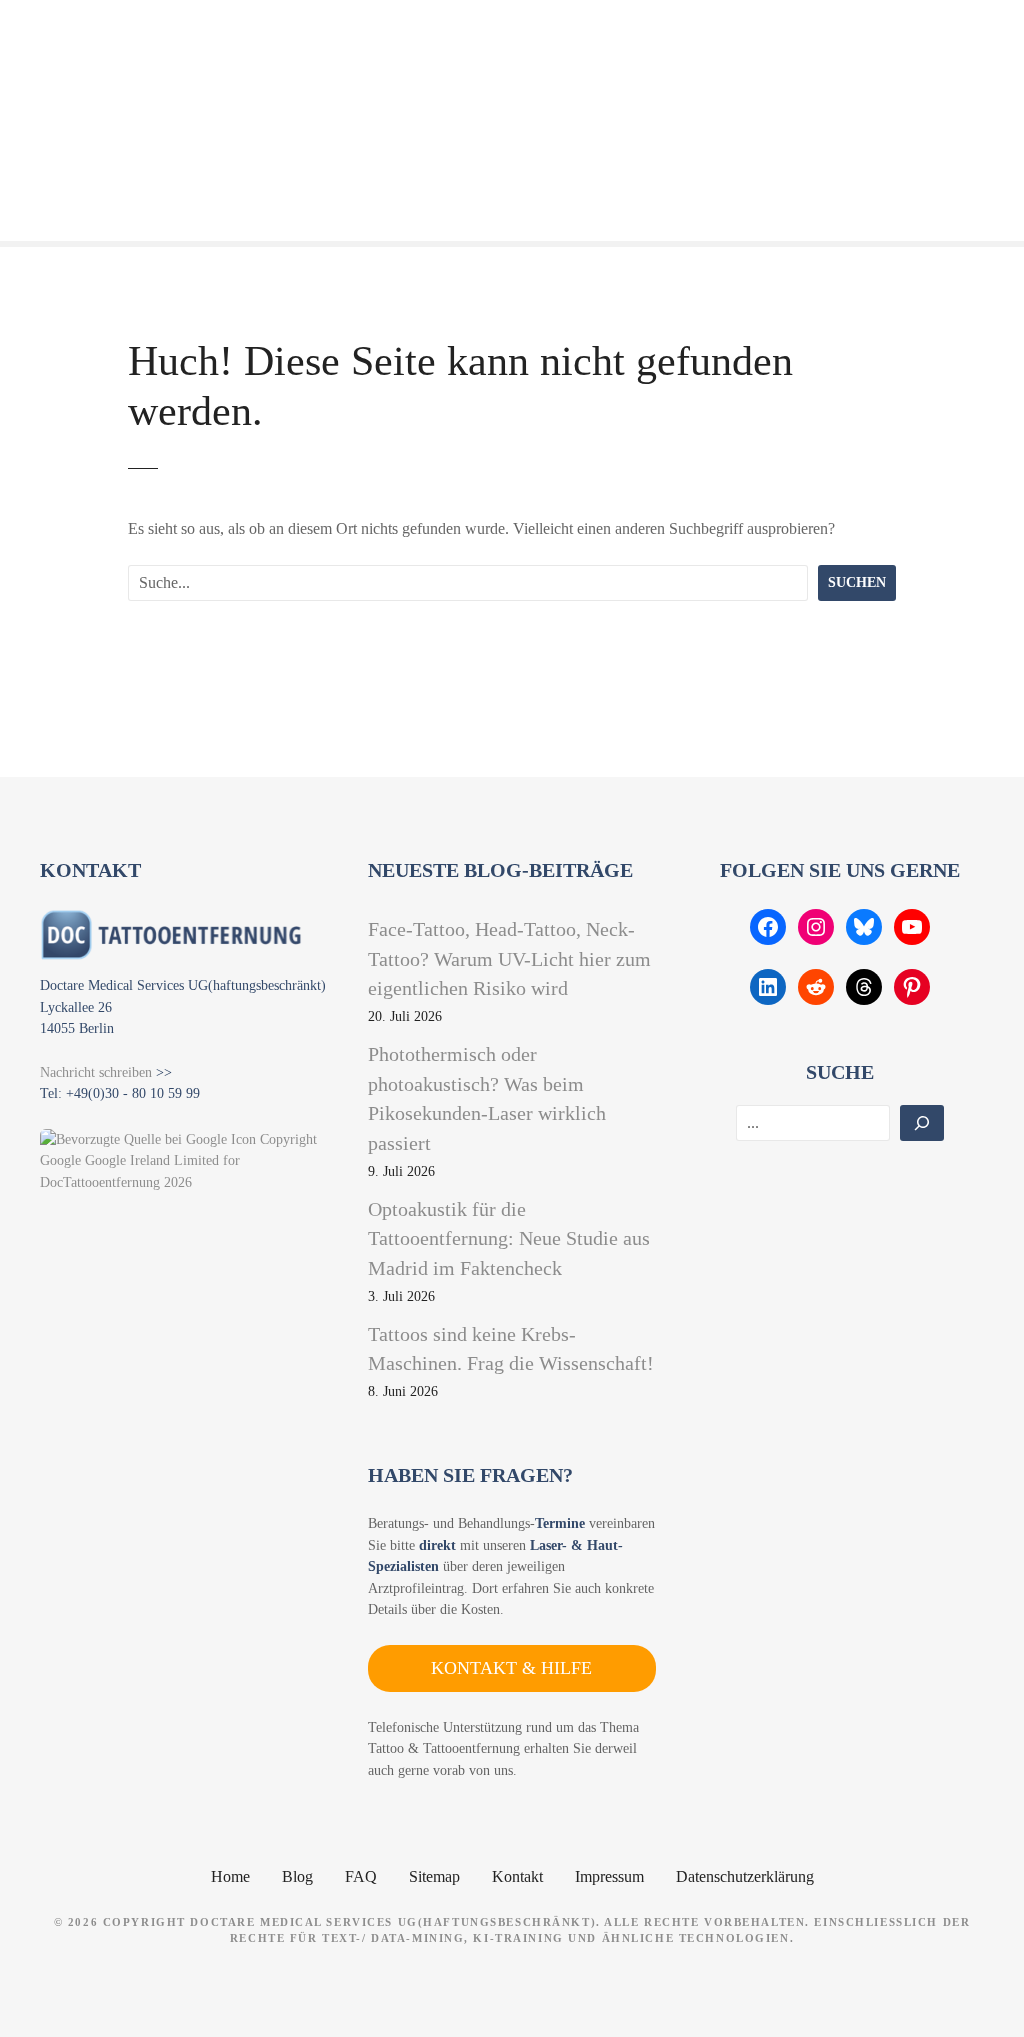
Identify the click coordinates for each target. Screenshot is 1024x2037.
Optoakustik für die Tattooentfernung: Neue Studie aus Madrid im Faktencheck (509, 1238)
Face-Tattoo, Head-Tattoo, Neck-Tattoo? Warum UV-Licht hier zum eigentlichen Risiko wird (509, 958)
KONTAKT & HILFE (511, 1668)
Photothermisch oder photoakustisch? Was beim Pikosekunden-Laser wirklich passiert (487, 1098)
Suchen (857, 582)
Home (230, 1876)
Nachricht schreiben (96, 1072)
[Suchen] (922, 1123)
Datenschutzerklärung (745, 1876)
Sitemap (434, 1876)
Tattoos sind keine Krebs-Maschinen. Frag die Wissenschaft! (511, 1349)
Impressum (609, 1876)
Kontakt (517, 1876)
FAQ (361, 1876)
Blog (297, 1876)
